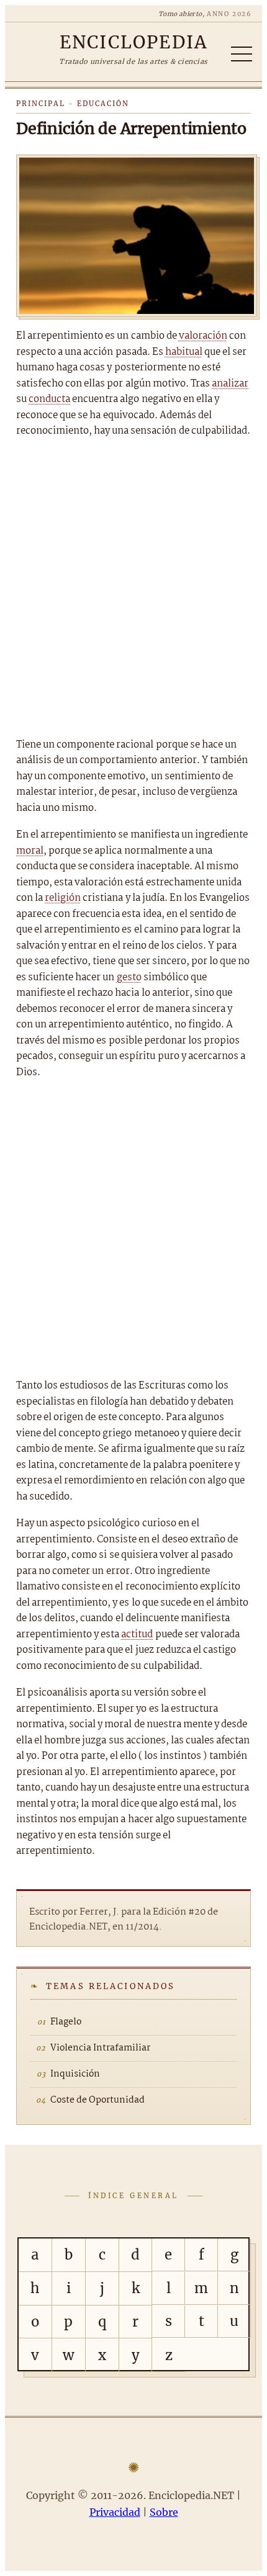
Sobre (164, 2512)
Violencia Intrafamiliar (100, 2048)
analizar (230, 384)
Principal (41, 104)
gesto (129, 977)
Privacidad (115, 2512)
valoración (203, 336)
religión (63, 898)
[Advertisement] (133, 588)
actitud (137, 1635)
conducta (49, 399)
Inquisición (75, 2074)
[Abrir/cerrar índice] (242, 54)
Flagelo (66, 2022)
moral (30, 851)
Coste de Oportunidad (97, 2100)
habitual (184, 352)
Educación (103, 104)
